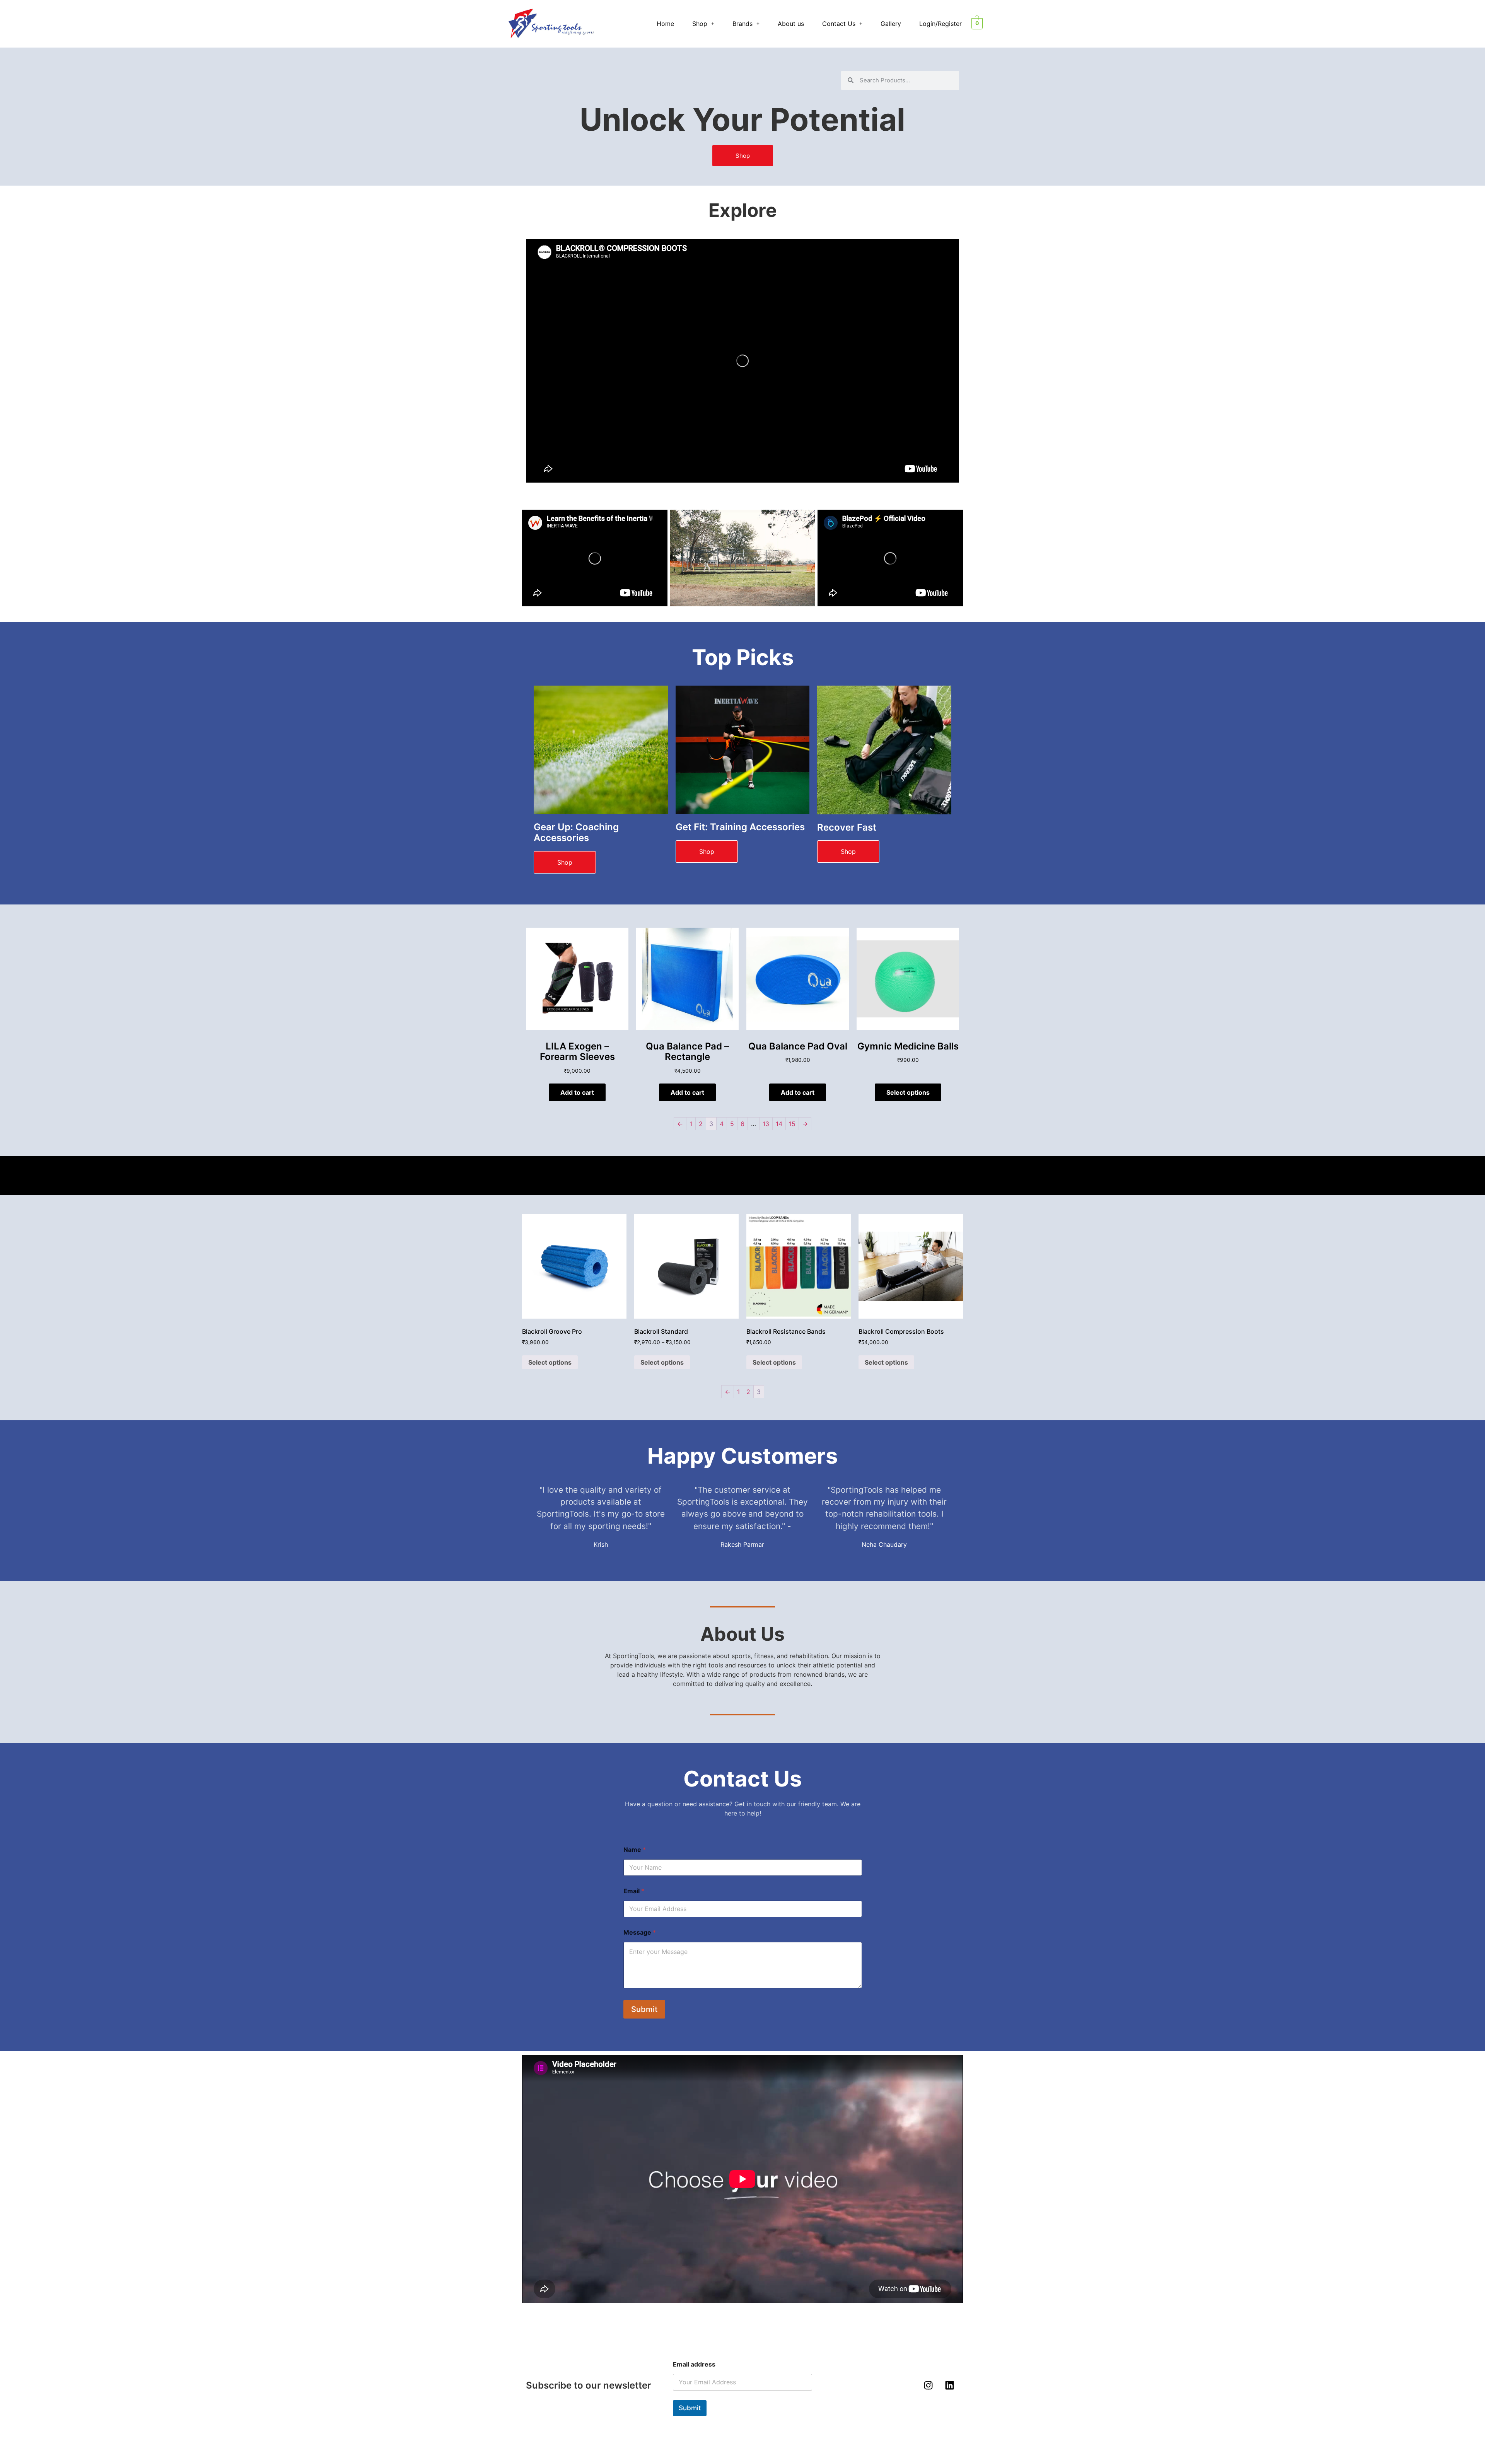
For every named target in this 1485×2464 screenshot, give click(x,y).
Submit (644, 2009)
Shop (700, 24)
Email (634, 1891)
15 (792, 1124)
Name (635, 1850)
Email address (694, 2364)
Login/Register (940, 24)
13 (766, 1124)
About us (791, 24)
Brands (742, 24)
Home (665, 24)
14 (779, 1124)
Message (640, 1932)
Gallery (891, 24)
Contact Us (839, 24)
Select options (908, 1092)
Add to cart (577, 1092)
